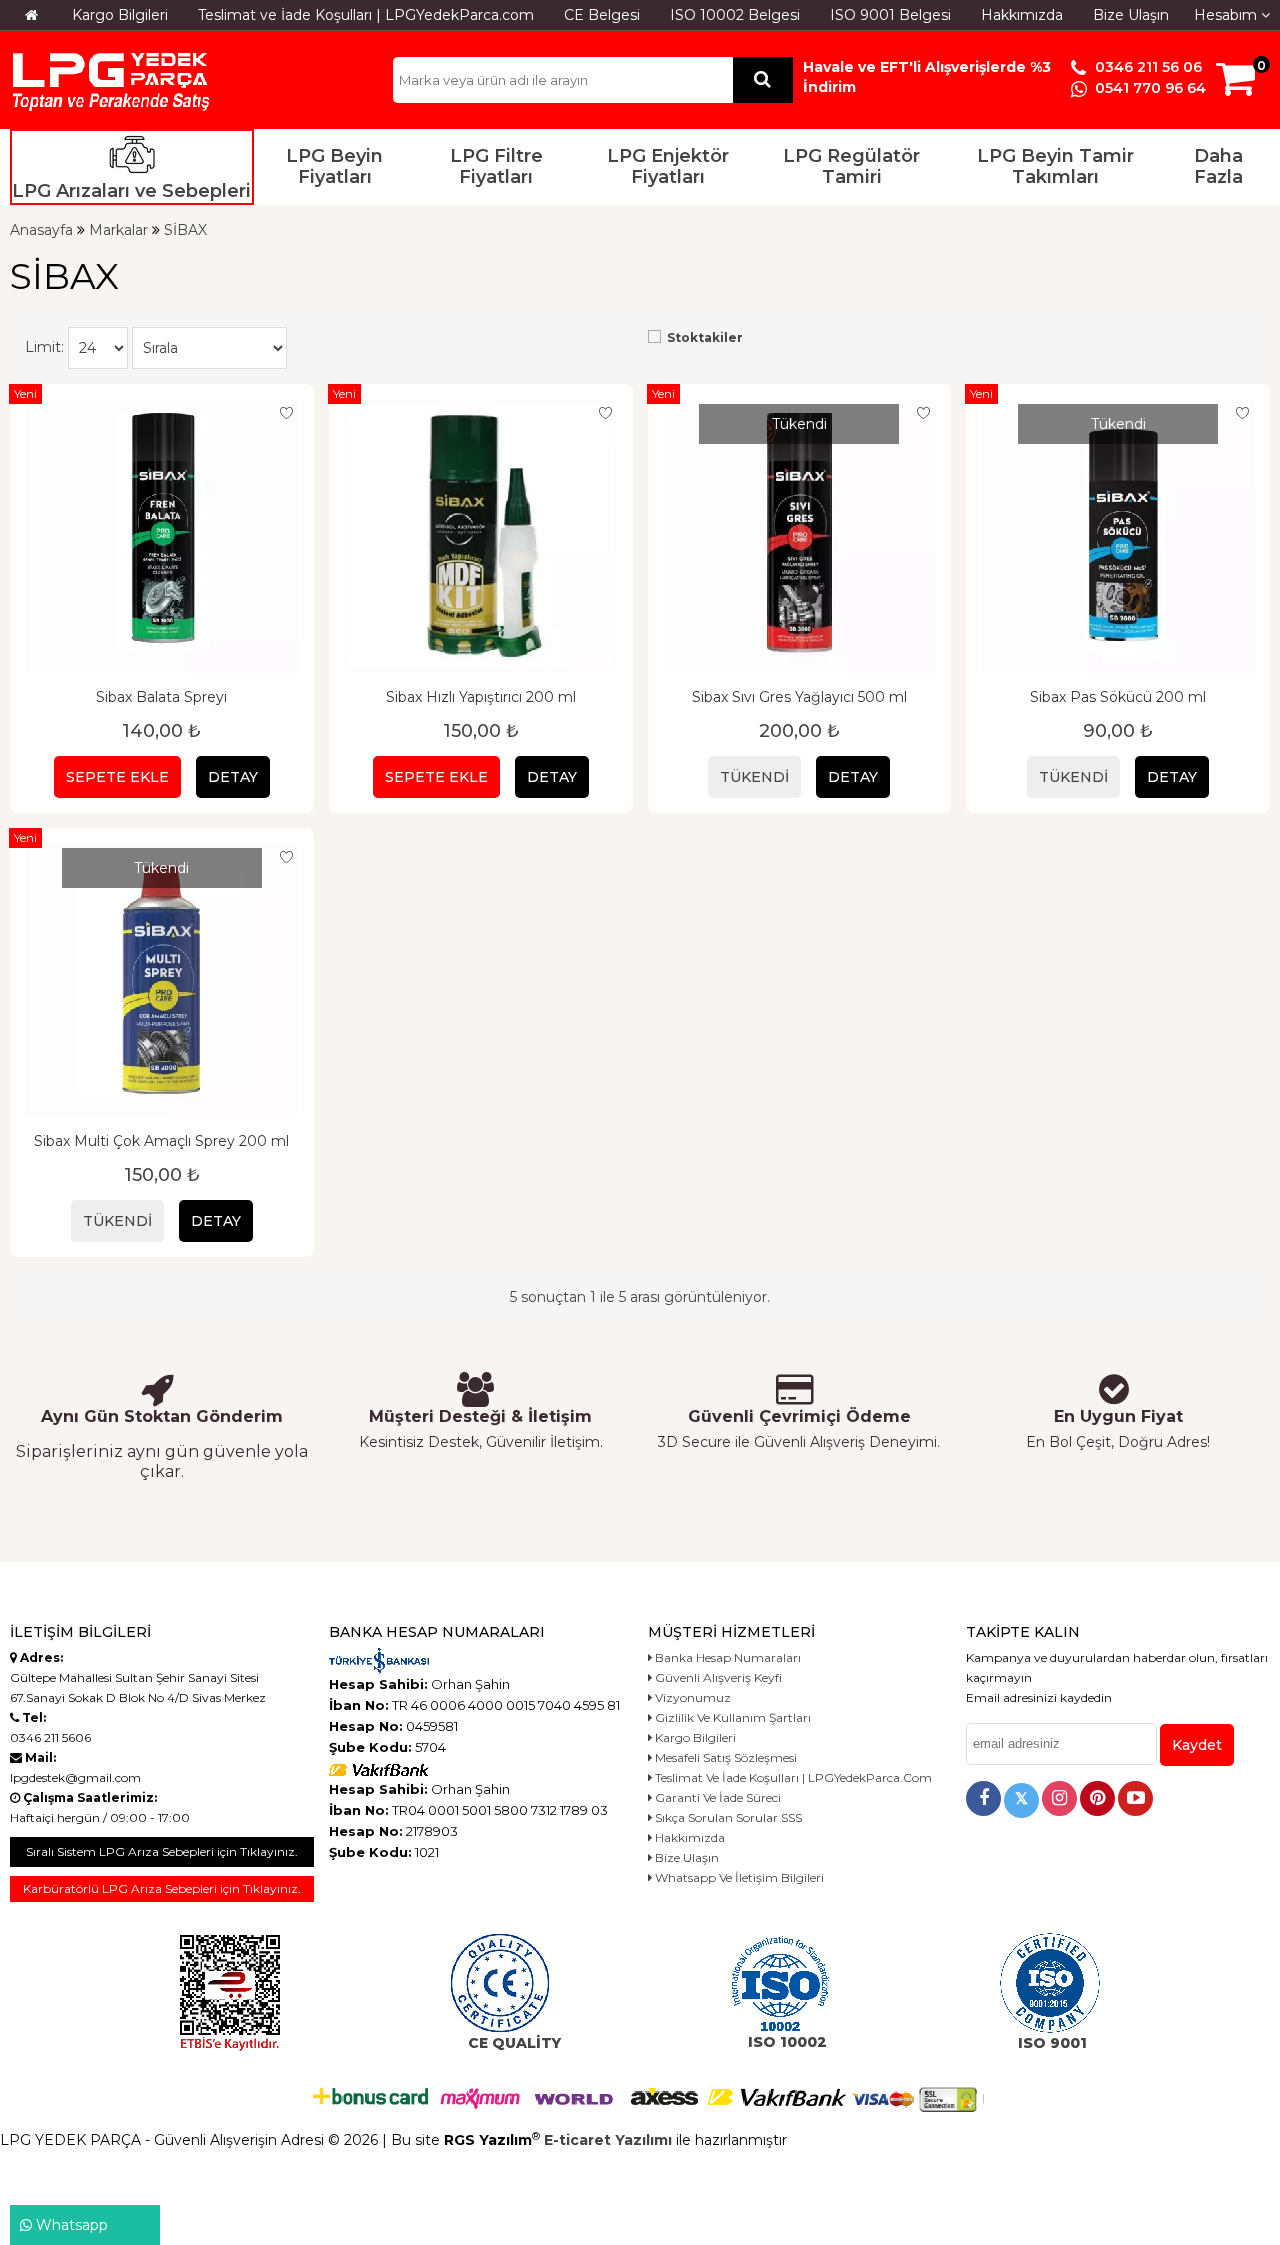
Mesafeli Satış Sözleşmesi (724, 1757)
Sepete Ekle (117, 777)
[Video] (1135, 1798)
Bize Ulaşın (1131, 15)
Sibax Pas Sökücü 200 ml (1118, 697)
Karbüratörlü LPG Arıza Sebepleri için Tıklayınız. (162, 1888)
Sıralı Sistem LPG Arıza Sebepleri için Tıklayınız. (162, 1851)
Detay (233, 777)
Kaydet (1197, 1745)
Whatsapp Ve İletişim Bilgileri (738, 1877)
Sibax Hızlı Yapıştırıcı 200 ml (481, 697)
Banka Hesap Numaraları (726, 1657)
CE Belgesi (602, 15)
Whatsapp (70, 2225)
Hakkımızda (1022, 15)
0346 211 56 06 (1146, 67)
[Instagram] (1059, 1798)
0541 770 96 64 (1148, 88)
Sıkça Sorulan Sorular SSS (727, 1817)
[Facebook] (983, 1798)
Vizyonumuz (691, 1697)
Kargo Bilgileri (120, 15)
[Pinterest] (1097, 1798)
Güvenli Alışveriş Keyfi (717, 1677)
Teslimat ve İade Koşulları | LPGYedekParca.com (366, 15)
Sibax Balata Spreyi (161, 697)
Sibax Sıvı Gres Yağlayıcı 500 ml (799, 697)
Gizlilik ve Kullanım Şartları (731, 1717)
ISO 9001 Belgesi (890, 15)
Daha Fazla (1218, 167)
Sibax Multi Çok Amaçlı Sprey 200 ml (161, 1141)
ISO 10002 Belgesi (735, 15)
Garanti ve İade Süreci (716, 1797)
